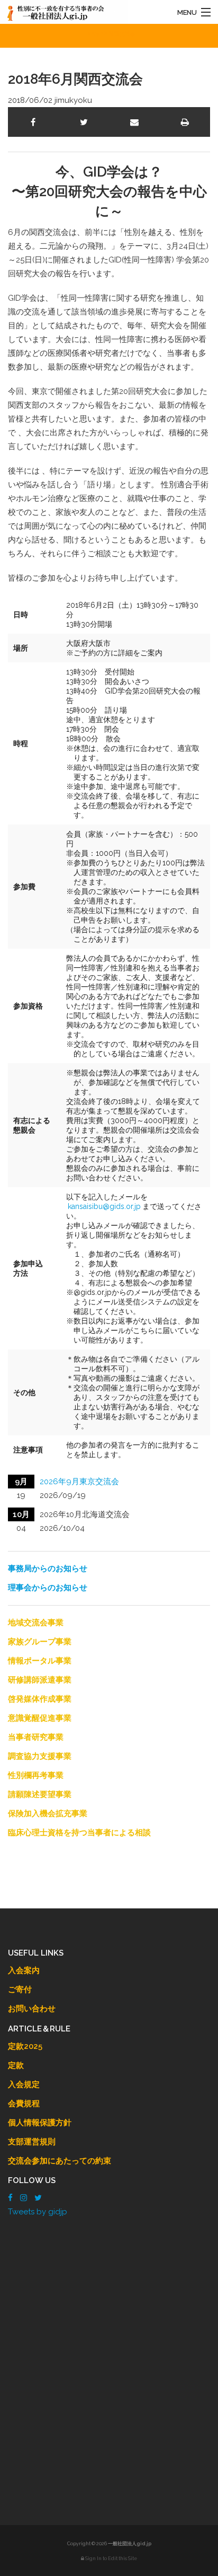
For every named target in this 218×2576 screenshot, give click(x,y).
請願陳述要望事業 (40, 1794)
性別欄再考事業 (36, 1775)
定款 (16, 2065)
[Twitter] (38, 2198)
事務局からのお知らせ (48, 1569)
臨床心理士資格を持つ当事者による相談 (79, 1833)
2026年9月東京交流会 (79, 1482)
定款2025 (25, 2046)
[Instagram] (24, 2198)
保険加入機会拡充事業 (48, 1813)
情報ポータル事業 (40, 1661)
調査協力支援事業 (40, 1756)
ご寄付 (20, 1990)
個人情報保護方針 (40, 2123)
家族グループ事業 (40, 1642)
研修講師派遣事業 (40, 1680)
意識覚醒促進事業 (40, 1718)
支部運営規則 (32, 2142)
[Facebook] (10, 2198)
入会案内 (24, 1970)
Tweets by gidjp (38, 2212)
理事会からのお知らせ (48, 1588)
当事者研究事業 (36, 1737)
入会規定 (24, 2084)
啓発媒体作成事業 (40, 1699)
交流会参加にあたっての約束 (60, 2161)
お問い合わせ (32, 2009)
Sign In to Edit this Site (111, 2559)
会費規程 (24, 2104)
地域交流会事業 (36, 1623)
